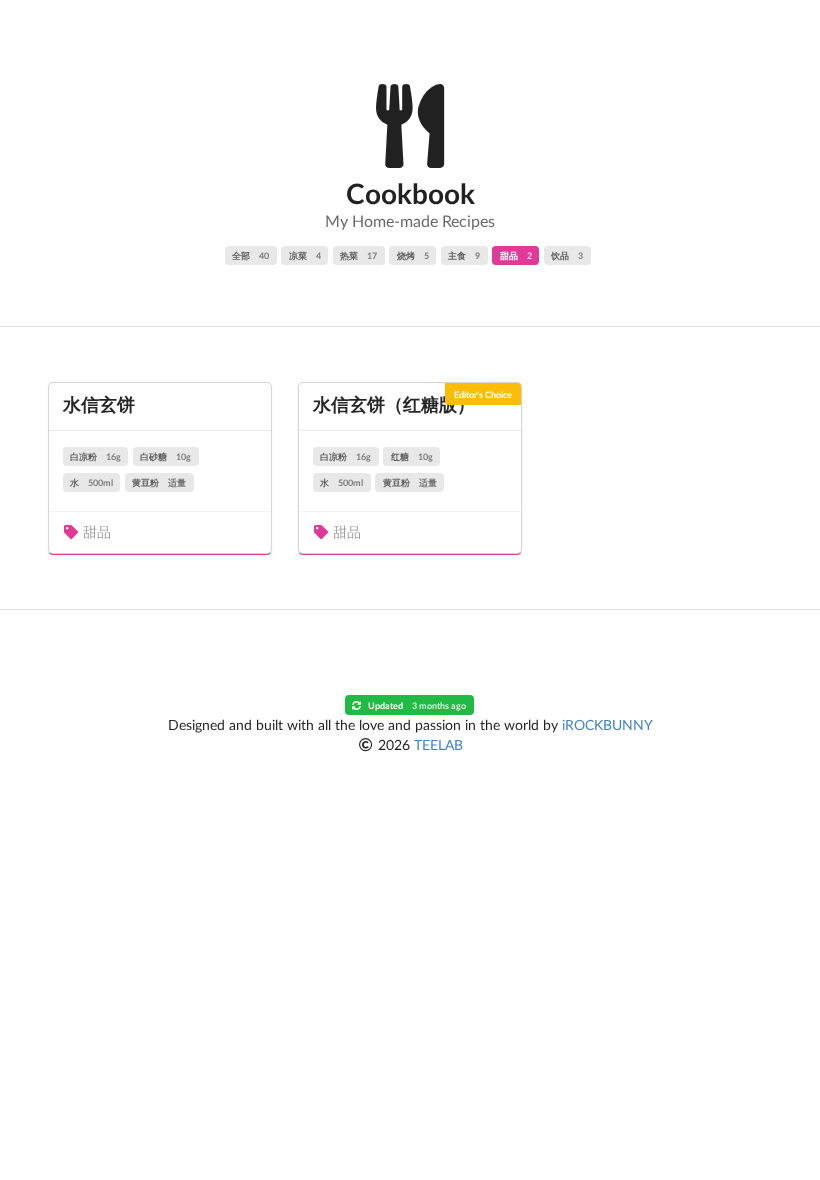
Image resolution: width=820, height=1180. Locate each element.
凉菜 (305, 255)
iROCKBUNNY (607, 724)
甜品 (516, 255)
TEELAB (438, 744)
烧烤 (413, 255)
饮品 (567, 255)
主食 (464, 255)
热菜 (358, 255)
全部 (250, 255)
